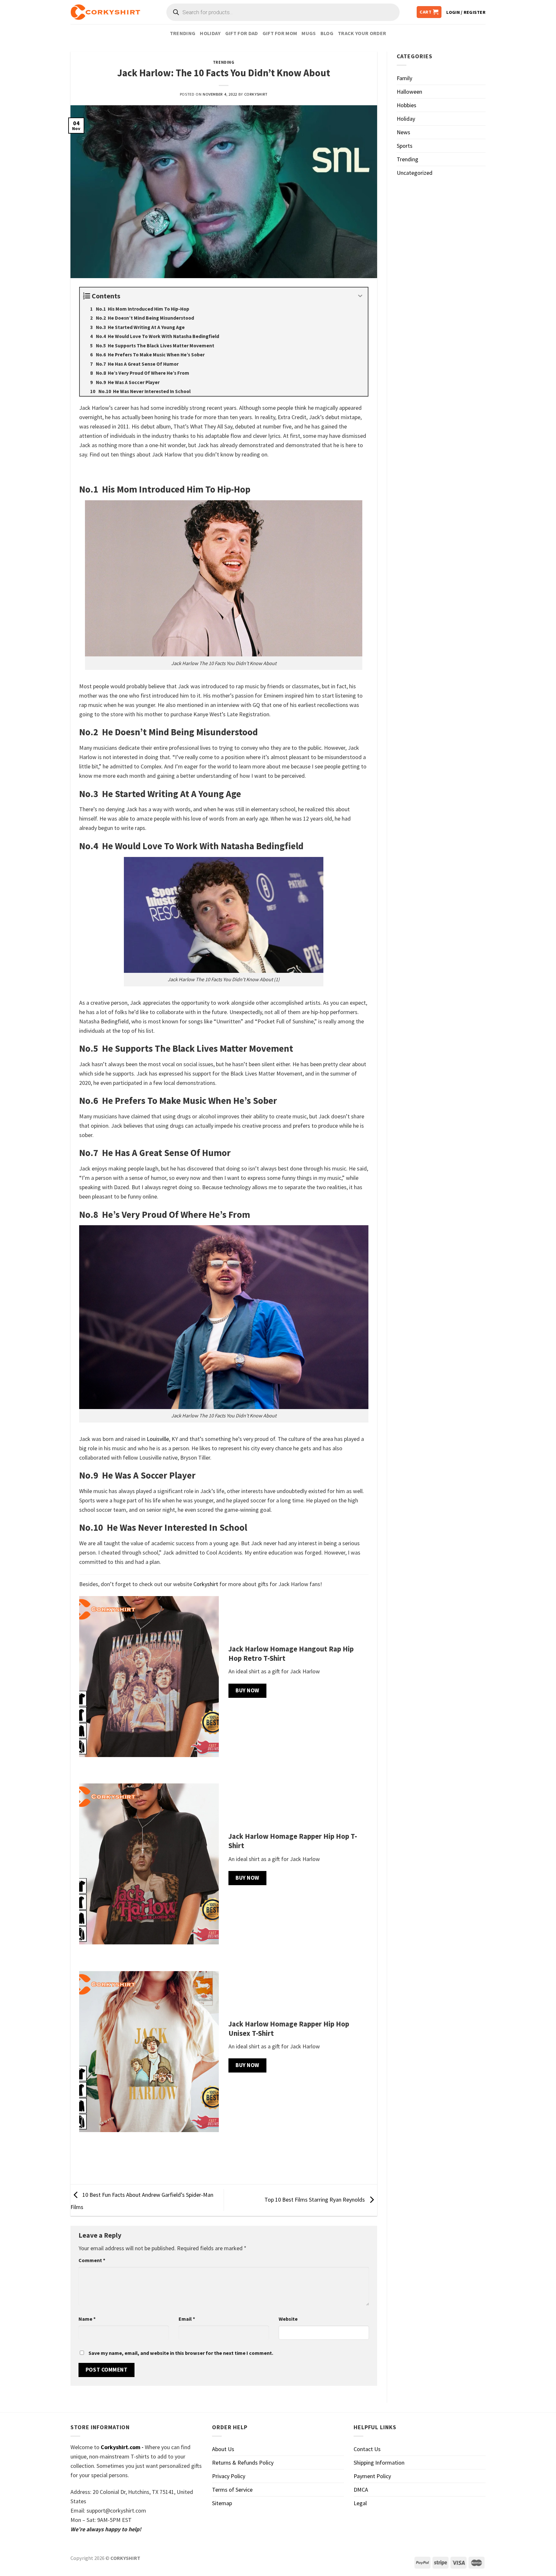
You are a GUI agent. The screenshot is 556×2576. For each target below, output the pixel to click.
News (403, 132)
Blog (327, 33)
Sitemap (222, 2503)
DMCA (361, 2490)
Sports (405, 146)
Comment (92, 2260)
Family (404, 78)
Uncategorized (415, 173)
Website (288, 2319)
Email (187, 2319)
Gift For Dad (242, 33)
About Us (223, 2449)
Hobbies (407, 105)
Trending (183, 33)
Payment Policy (372, 2476)
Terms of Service (232, 2490)
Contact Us (367, 2449)
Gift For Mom (280, 33)
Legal (360, 2503)
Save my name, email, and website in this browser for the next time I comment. (181, 2353)
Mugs (309, 33)
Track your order (362, 33)
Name (87, 2319)
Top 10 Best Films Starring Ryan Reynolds (315, 2200)
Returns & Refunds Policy (243, 2463)
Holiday (210, 33)
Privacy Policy (229, 2476)
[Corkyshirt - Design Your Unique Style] (105, 12)
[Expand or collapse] (361, 296)
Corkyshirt (256, 94)
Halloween (409, 92)
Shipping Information (379, 2463)
